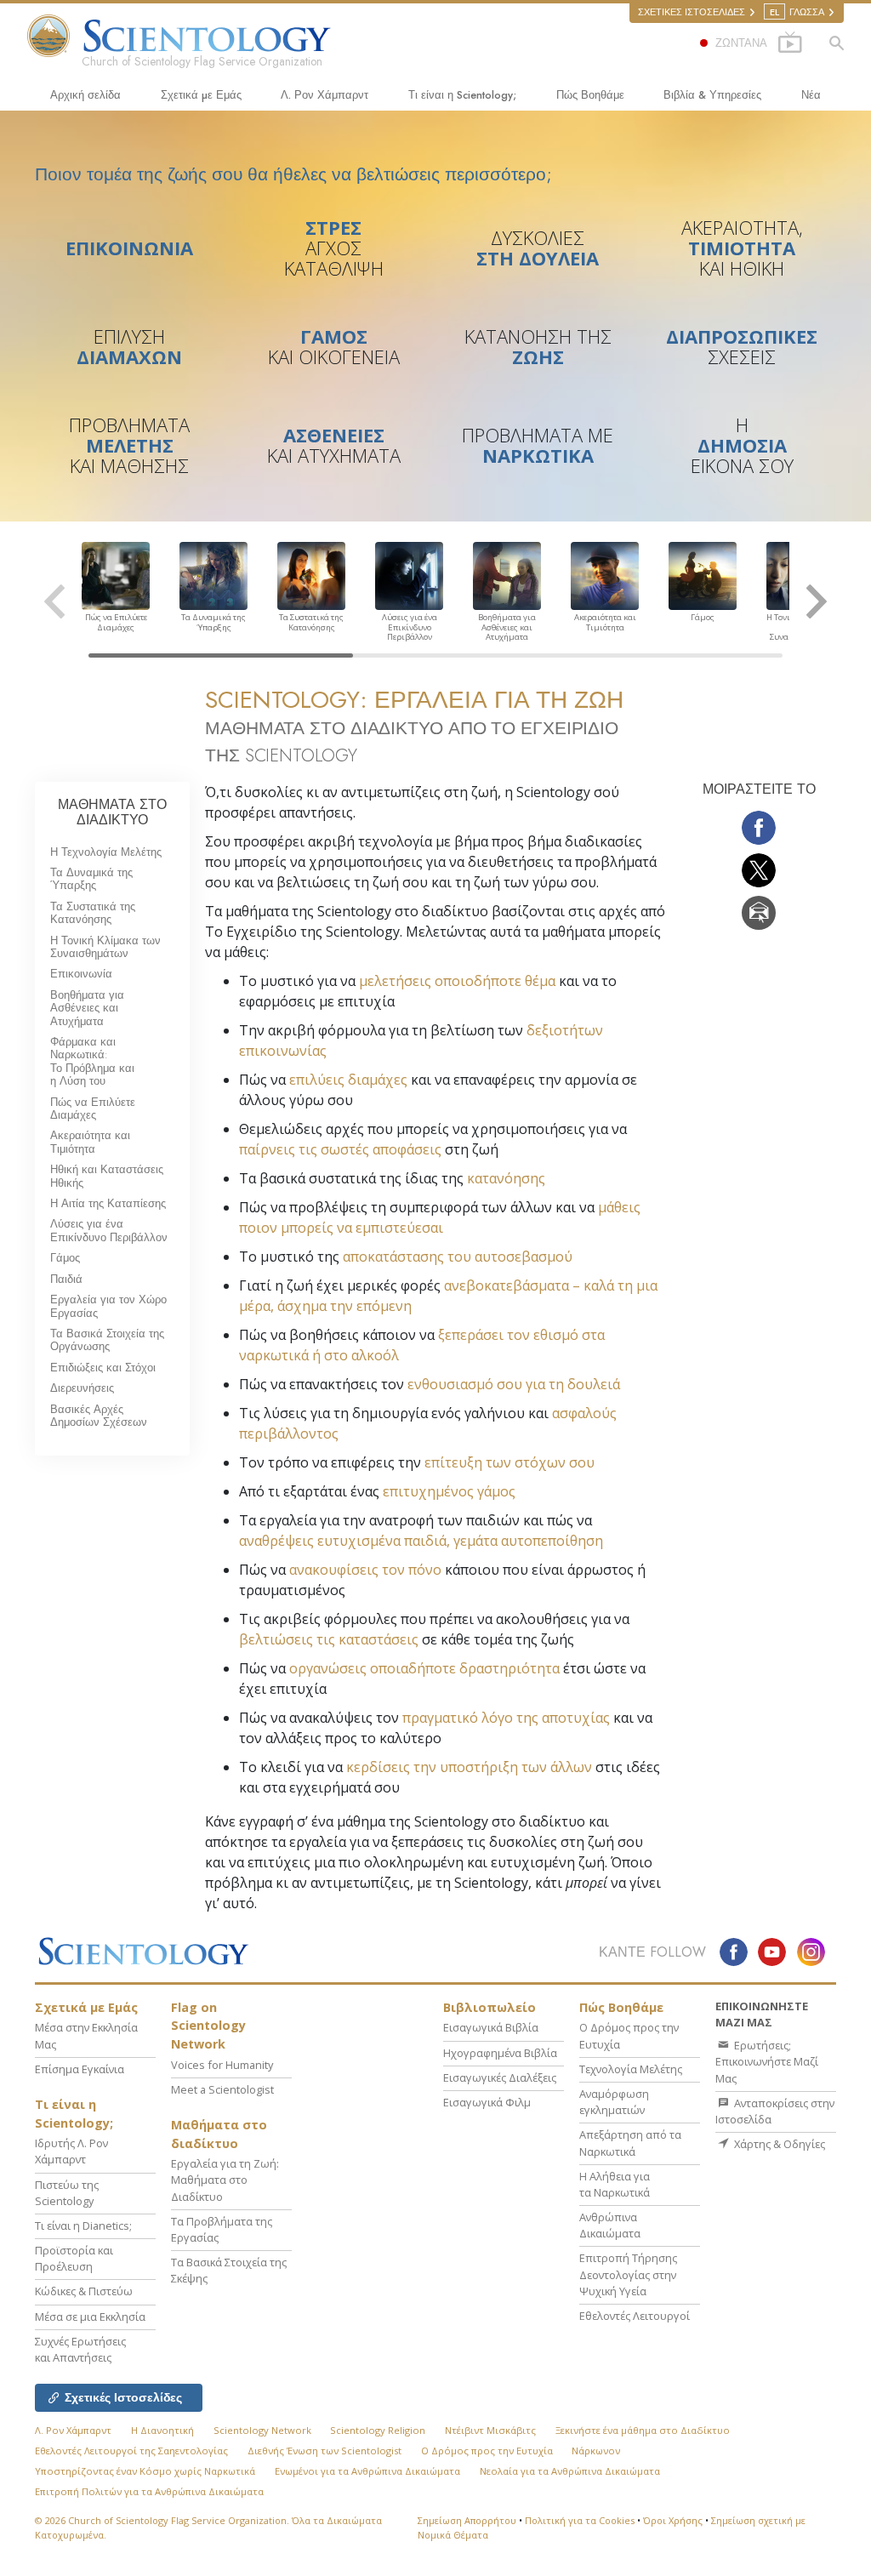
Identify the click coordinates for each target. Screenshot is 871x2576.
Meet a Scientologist (222, 2089)
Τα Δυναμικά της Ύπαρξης (91, 879)
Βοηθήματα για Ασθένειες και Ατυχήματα (87, 1008)
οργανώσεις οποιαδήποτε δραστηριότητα (424, 1668)
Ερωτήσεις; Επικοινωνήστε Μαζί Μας (767, 2061)
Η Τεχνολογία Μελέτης (106, 852)
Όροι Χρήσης (673, 2520)
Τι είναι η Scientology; (462, 95)
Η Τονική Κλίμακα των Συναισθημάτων (105, 947)
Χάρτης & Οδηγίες (778, 2144)
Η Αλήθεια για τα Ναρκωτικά (615, 2184)
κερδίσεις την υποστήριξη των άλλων (469, 1767)
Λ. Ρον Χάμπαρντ (324, 95)
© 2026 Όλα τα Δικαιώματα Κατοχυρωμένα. (208, 2528)
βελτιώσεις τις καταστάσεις (329, 1639)
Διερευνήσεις (82, 1388)
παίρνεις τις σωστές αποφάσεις (340, 1149)
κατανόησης (506, 1178)
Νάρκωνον (596, 2451)
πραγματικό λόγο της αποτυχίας (506, 1718)
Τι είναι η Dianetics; (83, 2226)
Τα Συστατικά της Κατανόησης (93, 913)
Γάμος (65, 1258)
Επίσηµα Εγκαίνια (80, 2069)
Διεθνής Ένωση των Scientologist (324, 2451)
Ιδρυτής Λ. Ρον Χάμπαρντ (71, 2151)
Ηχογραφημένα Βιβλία (500, 2053)
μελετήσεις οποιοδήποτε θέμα (457, 981)
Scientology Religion (378, 2430)
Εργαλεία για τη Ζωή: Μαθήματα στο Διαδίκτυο (225, 2180)
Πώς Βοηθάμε (590, 95)
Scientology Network (262, 2430)
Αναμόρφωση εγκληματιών (614, 2102)
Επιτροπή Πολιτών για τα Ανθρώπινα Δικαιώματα (149, 2491)
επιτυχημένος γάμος (449, 1491)
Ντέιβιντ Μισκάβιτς (490, 2430)
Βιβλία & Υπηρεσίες (712, 95)
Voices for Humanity (222, 2065)
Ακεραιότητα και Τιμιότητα (90, 1142)
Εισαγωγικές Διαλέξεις (500, 2077)
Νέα (811, 95)
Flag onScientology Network (208, 2026)
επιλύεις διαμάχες (348, 1080)
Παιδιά (66, 1279)
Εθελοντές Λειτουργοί (635, 2316)
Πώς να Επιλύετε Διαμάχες (93, 1108)
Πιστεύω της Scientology (67, 2193)
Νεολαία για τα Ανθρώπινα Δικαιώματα (570, 2471)
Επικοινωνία (81, 974)
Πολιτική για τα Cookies (580, 2520)
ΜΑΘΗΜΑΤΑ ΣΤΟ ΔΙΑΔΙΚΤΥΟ (112, 812)
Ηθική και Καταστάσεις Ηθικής (107, 1176)
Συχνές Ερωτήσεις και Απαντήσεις (80, 2349)
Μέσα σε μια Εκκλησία (90, 2317)
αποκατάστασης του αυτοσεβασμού (458, 1257)
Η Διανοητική (162, 2430)
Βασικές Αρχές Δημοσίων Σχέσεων (99, 1416)
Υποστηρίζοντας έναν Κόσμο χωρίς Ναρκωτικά (145, 2471)
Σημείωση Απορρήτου (467, 2520)
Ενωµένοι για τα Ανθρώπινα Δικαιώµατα (367, 2471)
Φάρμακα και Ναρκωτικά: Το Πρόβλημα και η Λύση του (92, 1061)
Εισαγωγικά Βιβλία (491, 2027)
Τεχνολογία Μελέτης (631, 2069)
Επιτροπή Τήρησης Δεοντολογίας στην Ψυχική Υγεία (628, 2274)
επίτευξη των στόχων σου (510, 1462)
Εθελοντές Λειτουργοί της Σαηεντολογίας (131, 2451)
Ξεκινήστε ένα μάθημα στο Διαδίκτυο (643, 2430)
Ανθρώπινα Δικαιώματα (610, 2225)
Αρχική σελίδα (85, 95)
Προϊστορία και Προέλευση (74, 2258)
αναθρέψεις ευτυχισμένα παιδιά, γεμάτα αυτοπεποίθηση (421, 1541)
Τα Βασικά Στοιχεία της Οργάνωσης (107, 1340)
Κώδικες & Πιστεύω (84, 2291)
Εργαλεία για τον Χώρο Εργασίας (108, 1306)
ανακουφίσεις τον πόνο (365, 1570)
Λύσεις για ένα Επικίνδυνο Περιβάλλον (109, 1230)
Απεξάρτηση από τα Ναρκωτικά (630, 2143)
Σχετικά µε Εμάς (201, 95)
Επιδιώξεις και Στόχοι (103, 1368)
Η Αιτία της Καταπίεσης (108, 1203)
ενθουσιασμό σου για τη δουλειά (514, 1384)
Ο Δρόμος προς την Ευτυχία (487, 2451)
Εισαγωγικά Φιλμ (487, 2102)
